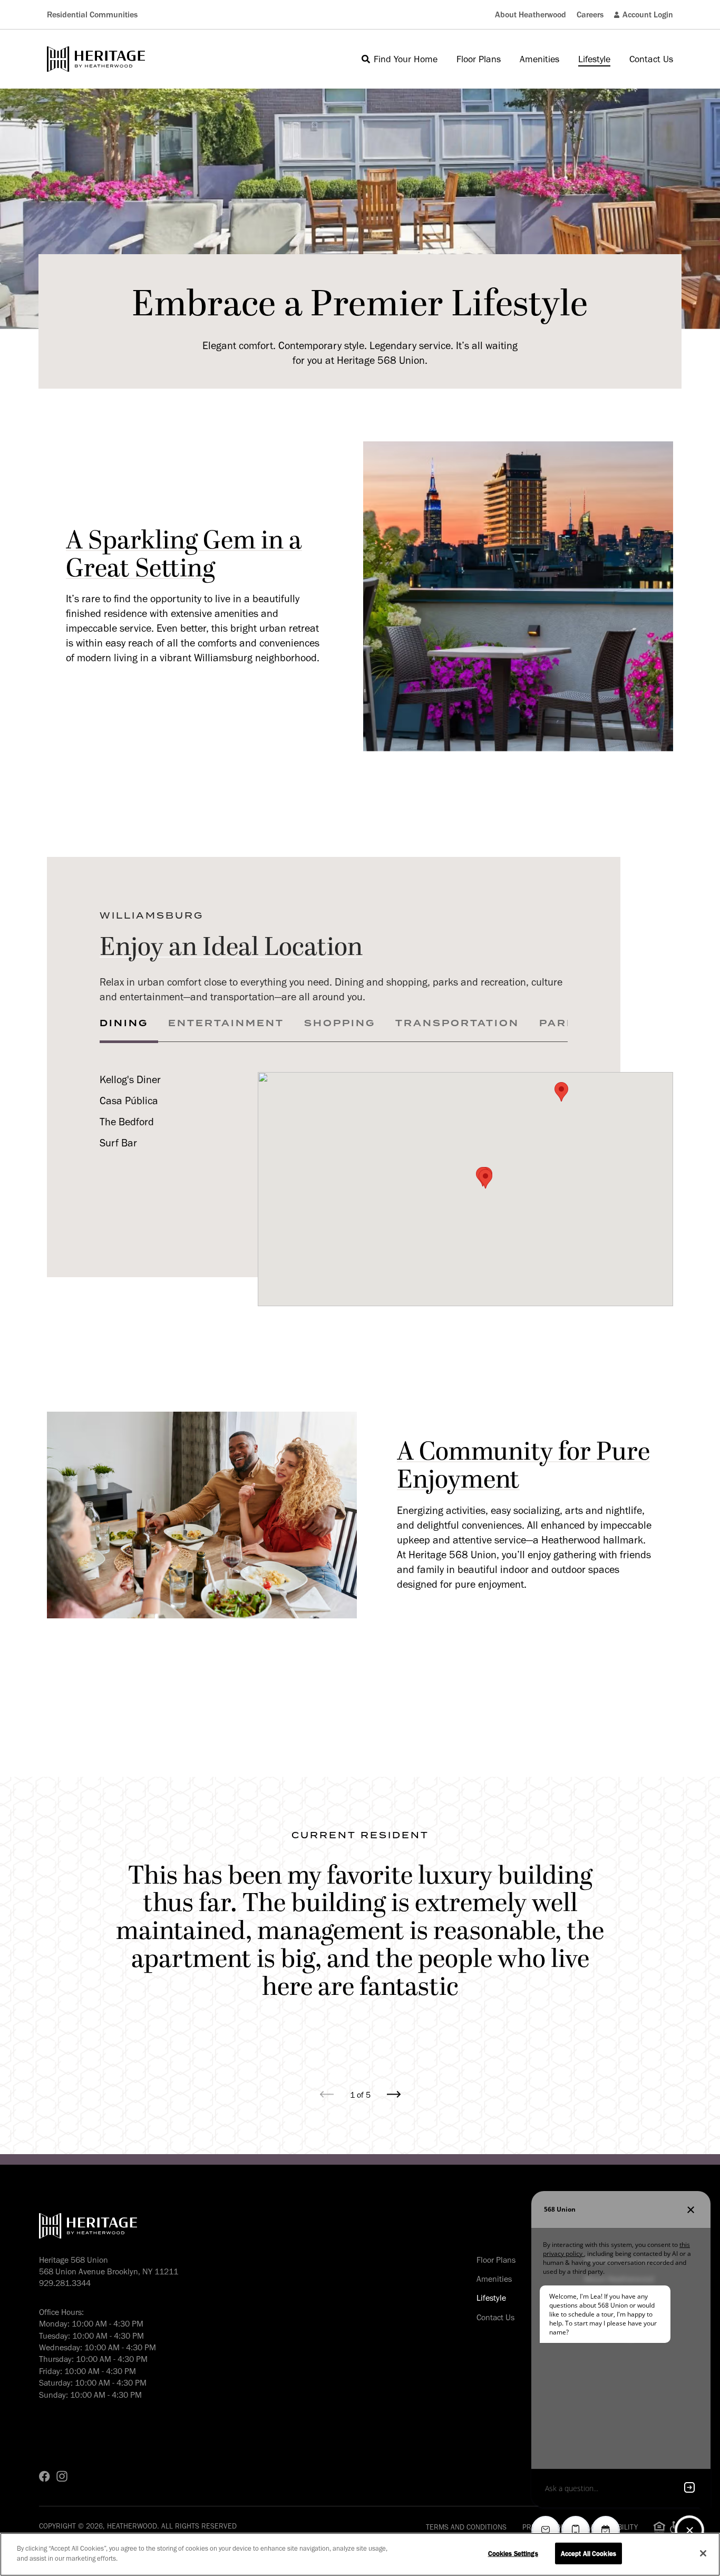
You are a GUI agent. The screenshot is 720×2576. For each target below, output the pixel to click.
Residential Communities (92, 15)
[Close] (703, 2553)
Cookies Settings (513, 2554)
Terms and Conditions (466, 2527)
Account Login (648, 15)
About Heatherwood (531, 15)
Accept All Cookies (588, 2554)
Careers (590, 15)
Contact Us (495, 2317)
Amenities (494, 2279)
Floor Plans (496, 2260)
